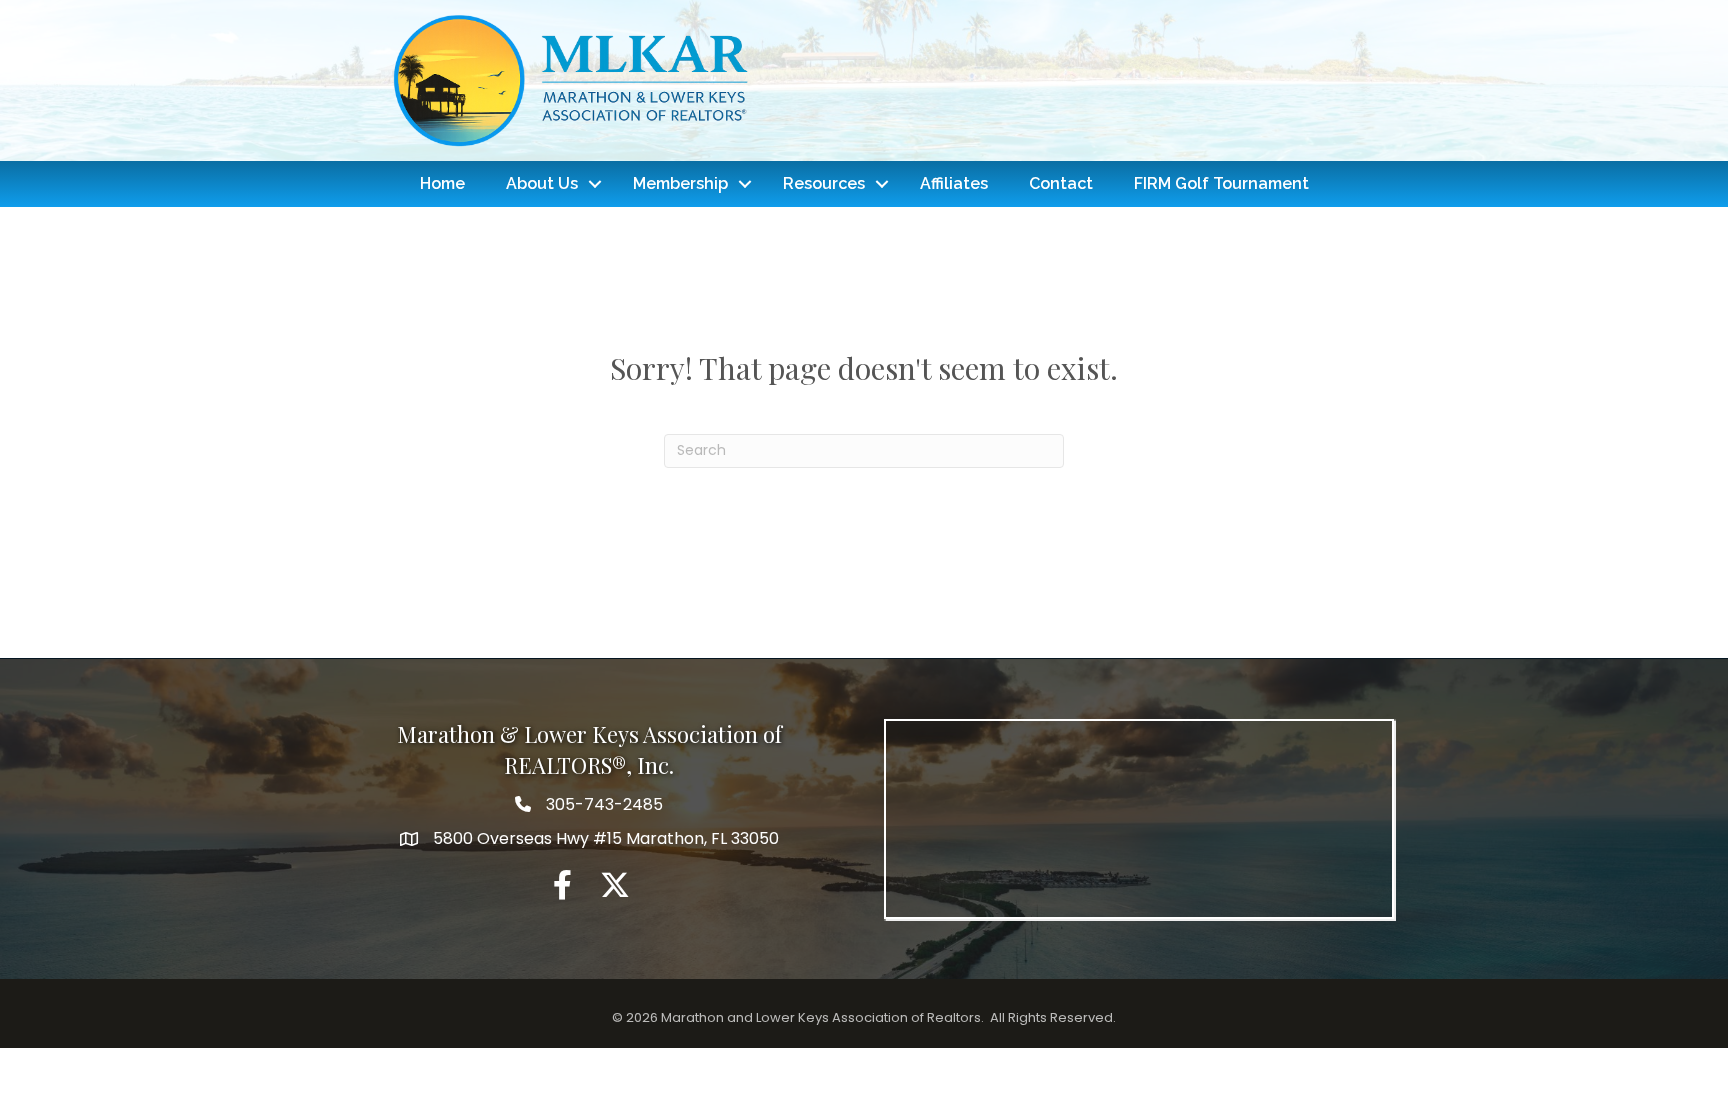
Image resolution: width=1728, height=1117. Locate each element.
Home (442, 183)
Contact (1061, 183)
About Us (542, 183)
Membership (680, 183)
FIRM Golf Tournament (1221, 183)
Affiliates (954, 183)
